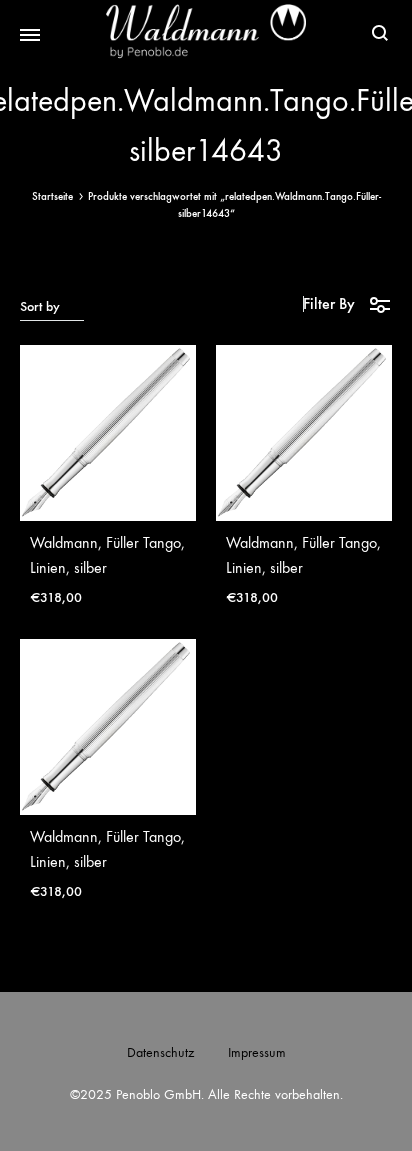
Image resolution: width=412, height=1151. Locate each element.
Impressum (257, 1052)
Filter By (329, 303)
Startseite (52, 196)
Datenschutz (160, 1052)
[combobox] (52, 306)
